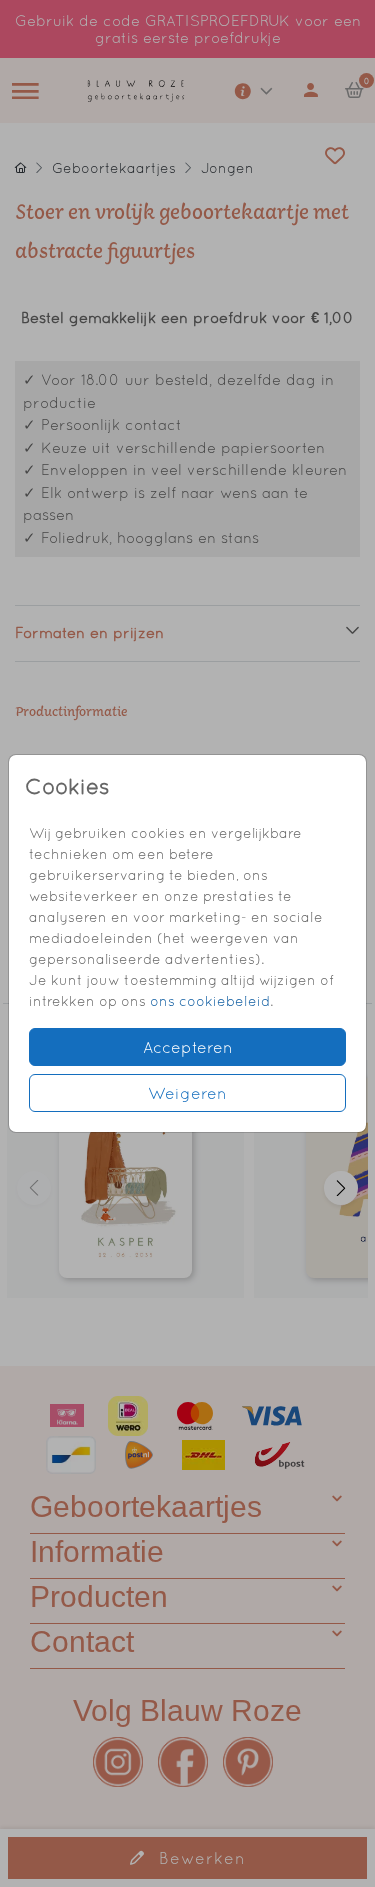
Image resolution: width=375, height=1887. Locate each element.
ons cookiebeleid (210, 1001)
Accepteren (188, 1047)
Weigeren (187, 1093)
